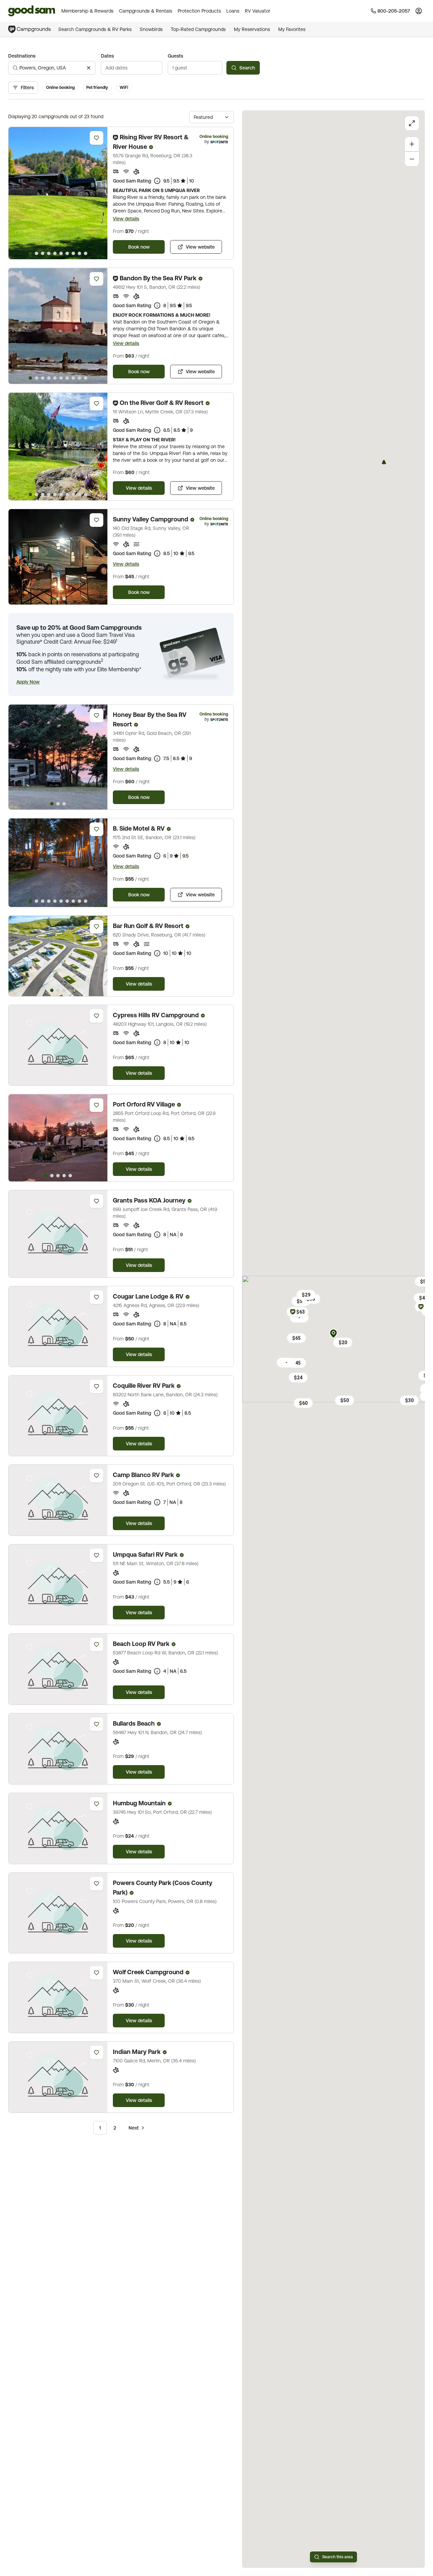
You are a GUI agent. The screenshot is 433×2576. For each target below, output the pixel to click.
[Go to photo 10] (86, 253)
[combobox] (52, 68)
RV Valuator (258, 11)
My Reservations (252, 29)
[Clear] (89, 68)
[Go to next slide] (99, 193)
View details (126, 219)
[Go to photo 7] (67, 253)
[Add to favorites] (96, 138)
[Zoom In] (412, 144)
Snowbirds (151, 29)
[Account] (419, 11)
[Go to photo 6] (61, 253)
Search (247, 68)
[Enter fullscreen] (412, 123)
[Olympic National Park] (384, 462)
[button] (28, 682)
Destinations (22, 56)
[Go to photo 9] (79, 253)
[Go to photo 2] (36, 253)
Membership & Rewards (87, 11)
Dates (107, 56)
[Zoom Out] (412, 159)
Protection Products (199, 11)
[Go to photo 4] (49, 253)
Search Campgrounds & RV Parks (95, 29)
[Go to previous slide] (17, 193)
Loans (233, 11)
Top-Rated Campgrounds (198, 29)
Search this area (338, 2557)
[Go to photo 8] (73, 253)
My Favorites (292, 29)
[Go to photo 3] (43, 253)
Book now (139, 247)
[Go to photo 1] (30, 253)
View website (200, 247)
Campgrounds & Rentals (146, 11)
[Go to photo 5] (55, 253)
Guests (175, 56)
